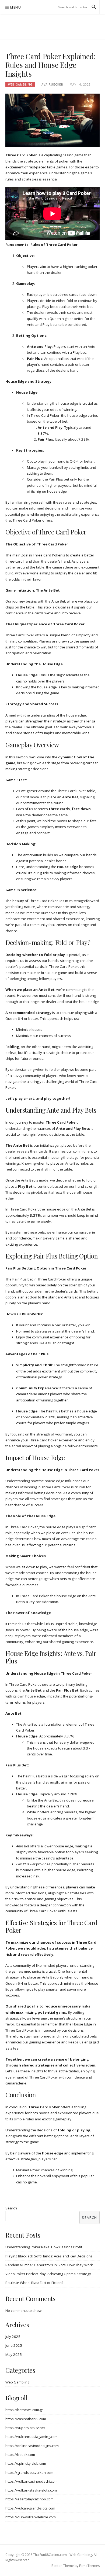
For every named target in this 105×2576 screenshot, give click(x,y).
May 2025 (14, 2354)
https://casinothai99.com (26, 2419)
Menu (16, 7)
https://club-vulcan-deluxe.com (31, 2517)
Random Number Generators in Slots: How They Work (49, 2265)
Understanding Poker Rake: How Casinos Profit (44, 2247)
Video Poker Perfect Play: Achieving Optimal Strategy (48, 2274)
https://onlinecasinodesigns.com (32, 2446)
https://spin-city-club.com (26, 2463)
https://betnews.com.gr (24, 2410)
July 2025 (13, 2337)
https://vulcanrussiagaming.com (31, 2437)
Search (11, 2208)
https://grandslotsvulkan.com (29, 2472)
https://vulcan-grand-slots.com (30, 2508)
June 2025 (14, 2345)
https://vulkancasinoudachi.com (31, 2481)
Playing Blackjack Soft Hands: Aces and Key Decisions (49, 2256)
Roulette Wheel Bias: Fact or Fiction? (34, 2283)
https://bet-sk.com (20, 2455)
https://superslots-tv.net (25, 2428)
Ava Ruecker (52, 84)
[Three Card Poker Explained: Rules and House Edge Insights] (52, 120)
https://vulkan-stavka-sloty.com (31, 2490)
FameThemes (89, 2566)
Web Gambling (20, 84)
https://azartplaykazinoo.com (29, 2499)
